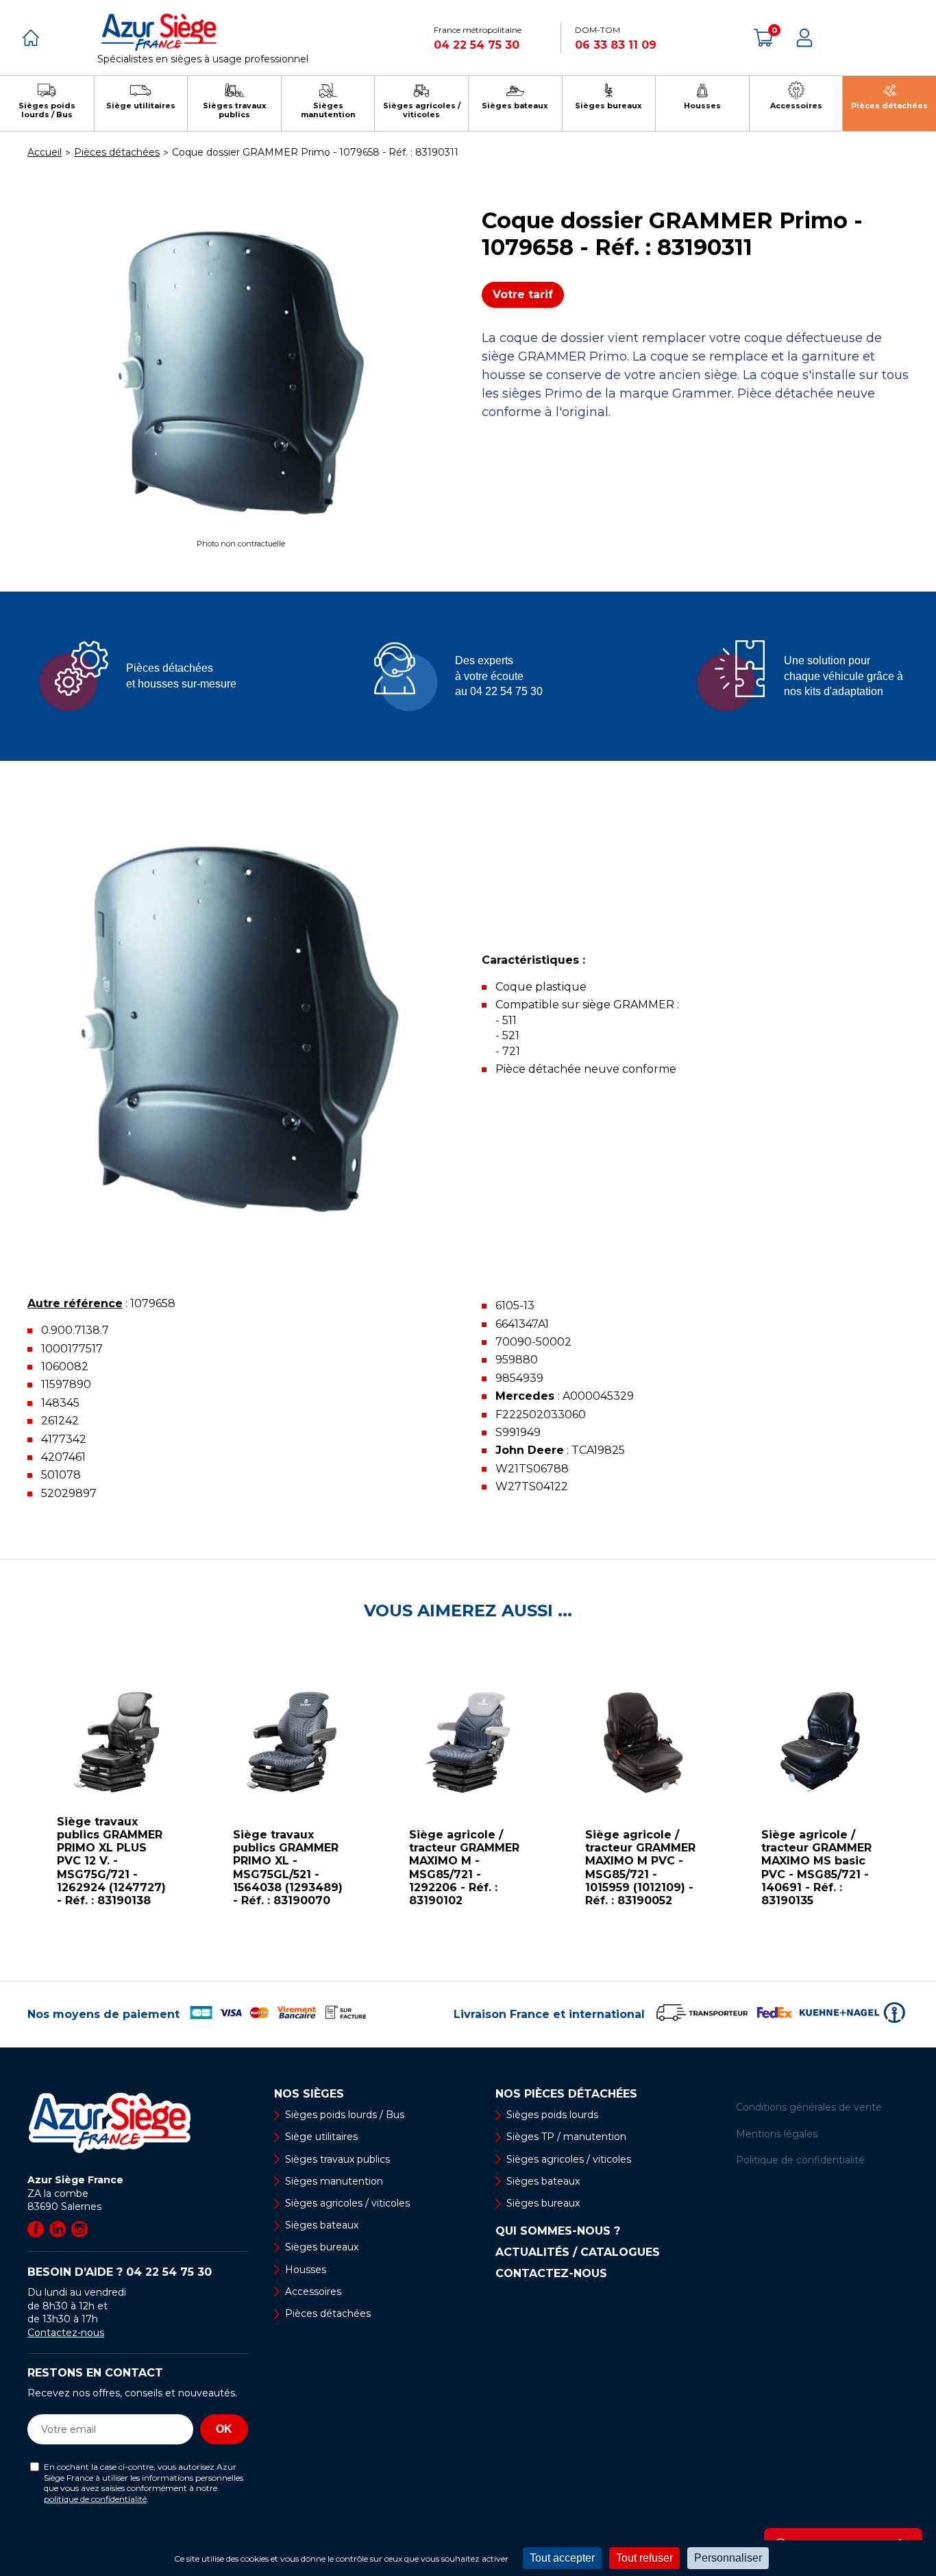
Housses (306, 2270)
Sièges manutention (334, 2181)
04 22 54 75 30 (477, 45)
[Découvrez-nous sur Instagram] (79, 2229)
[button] (14, 1801)
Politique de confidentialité (800, 2160)
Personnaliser (728, 2558)
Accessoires (313, 2292)
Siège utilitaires (321, 2137)
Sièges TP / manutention (566, 2137)
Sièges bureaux (322, 2247)
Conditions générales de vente (809, 2107)
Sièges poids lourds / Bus (345, 2115)
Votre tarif (523, 294)
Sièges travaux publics (337, 2159)
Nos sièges (309, 2094)
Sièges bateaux (322, 2225)
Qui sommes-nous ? (558, 2231)
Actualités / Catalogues (578, 2252)
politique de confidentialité (95, 2499)
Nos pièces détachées (566, 2094)
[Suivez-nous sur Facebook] (36, 2229)
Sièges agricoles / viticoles (347, 2203)
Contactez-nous (66, 2333)
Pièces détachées (328, 2313)
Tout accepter (562, 2558)
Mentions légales (777, 2134)
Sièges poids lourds (552, 2115)
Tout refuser (644, 2558)
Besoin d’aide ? (120, 2272)
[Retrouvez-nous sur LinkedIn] (58, 2229)
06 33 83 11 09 (616, 45)
